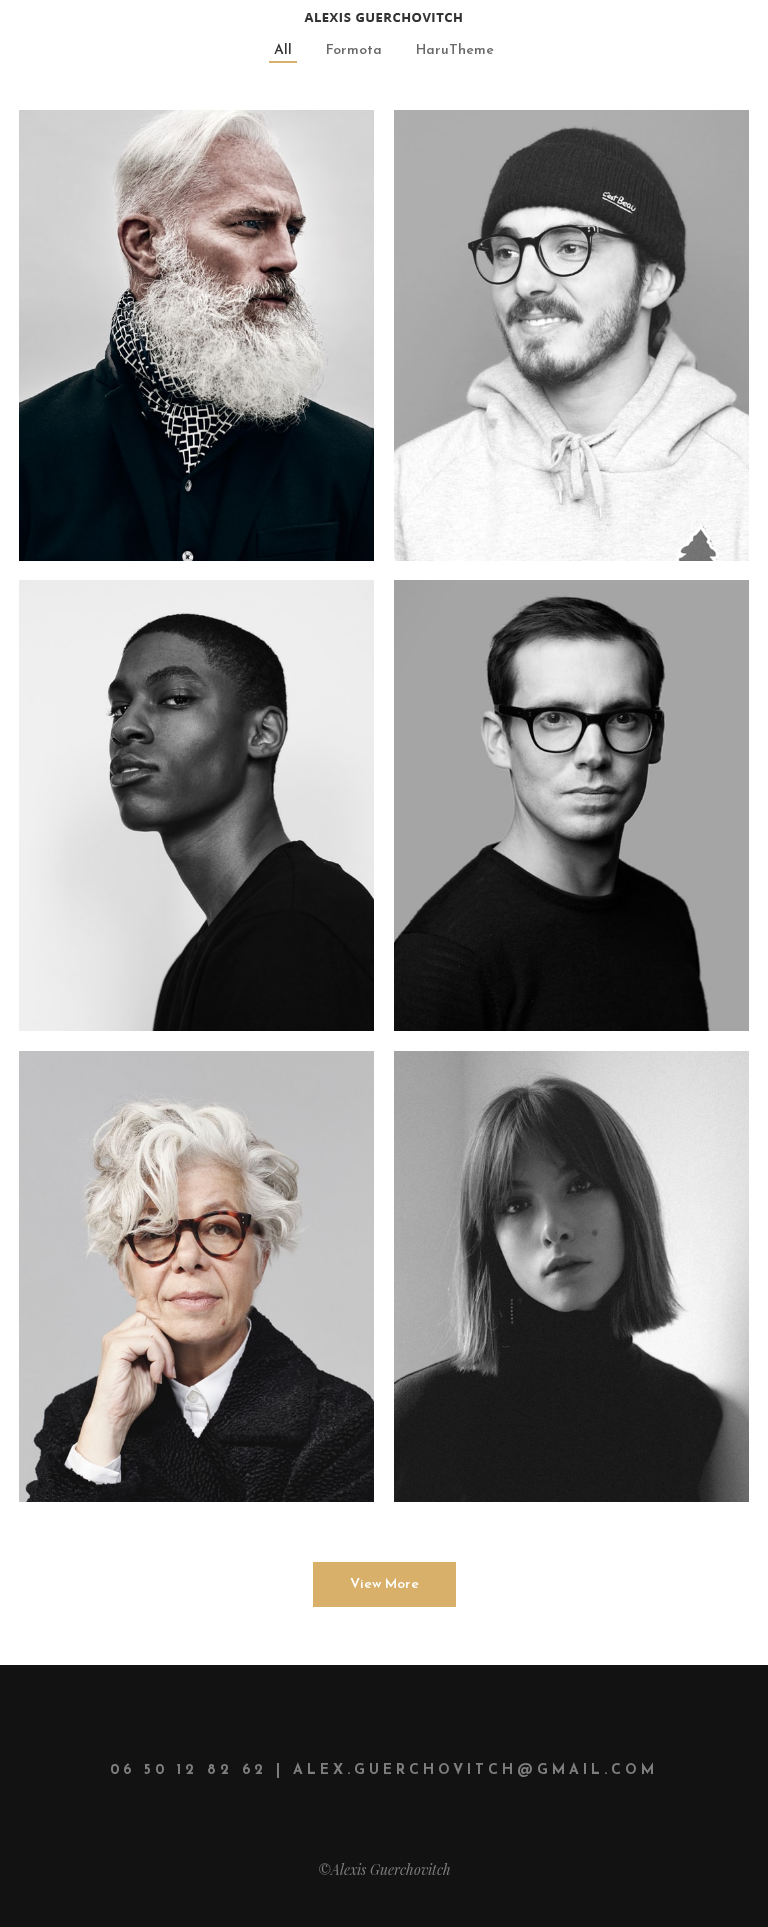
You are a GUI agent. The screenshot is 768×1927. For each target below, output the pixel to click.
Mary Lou (100, 1102)
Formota (354, 50)
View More (384, 1584)
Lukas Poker (493, 161)
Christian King (506, 631)
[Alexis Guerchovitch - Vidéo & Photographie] (384, 15)
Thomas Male (124, 631)
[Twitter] (59, 309)
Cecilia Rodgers (516, 1102)
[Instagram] (167, 309)
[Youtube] (221, 309)
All (283, 50)
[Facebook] (113, 309)
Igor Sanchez (126, 161)
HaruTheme (455, 50)
